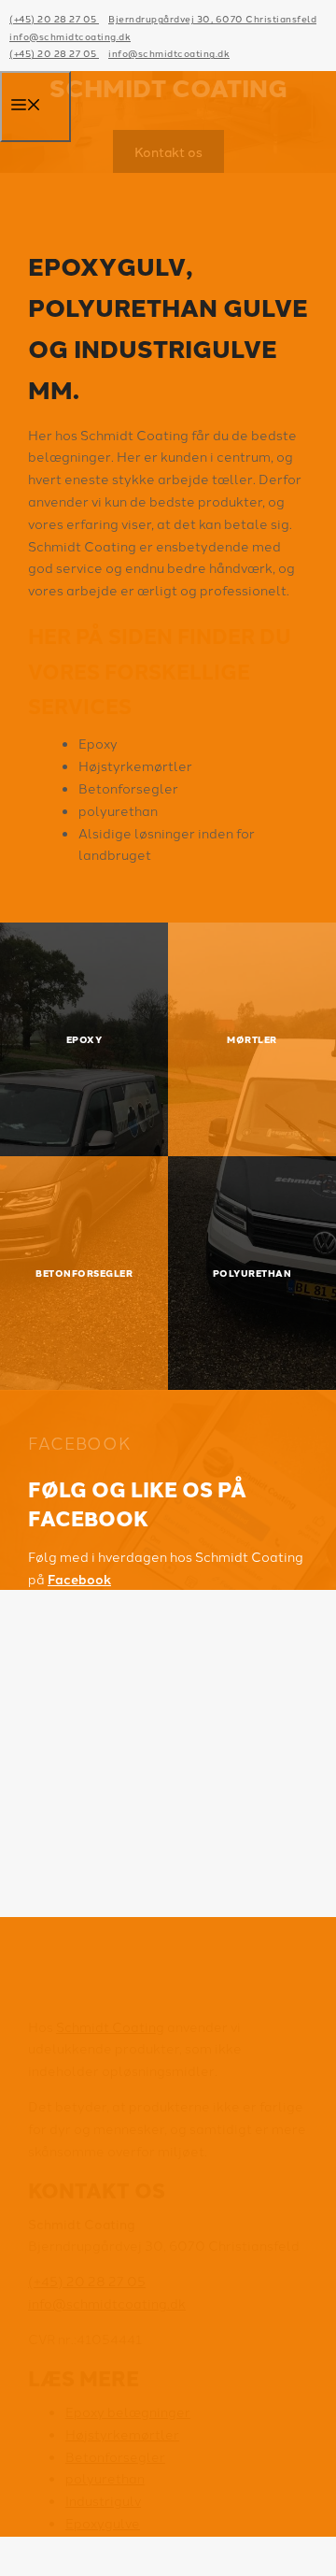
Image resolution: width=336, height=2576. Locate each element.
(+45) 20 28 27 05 (54, 18)
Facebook (79, 1579)
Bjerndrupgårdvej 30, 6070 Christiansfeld (212, 18)
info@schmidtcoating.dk (70, 36)
